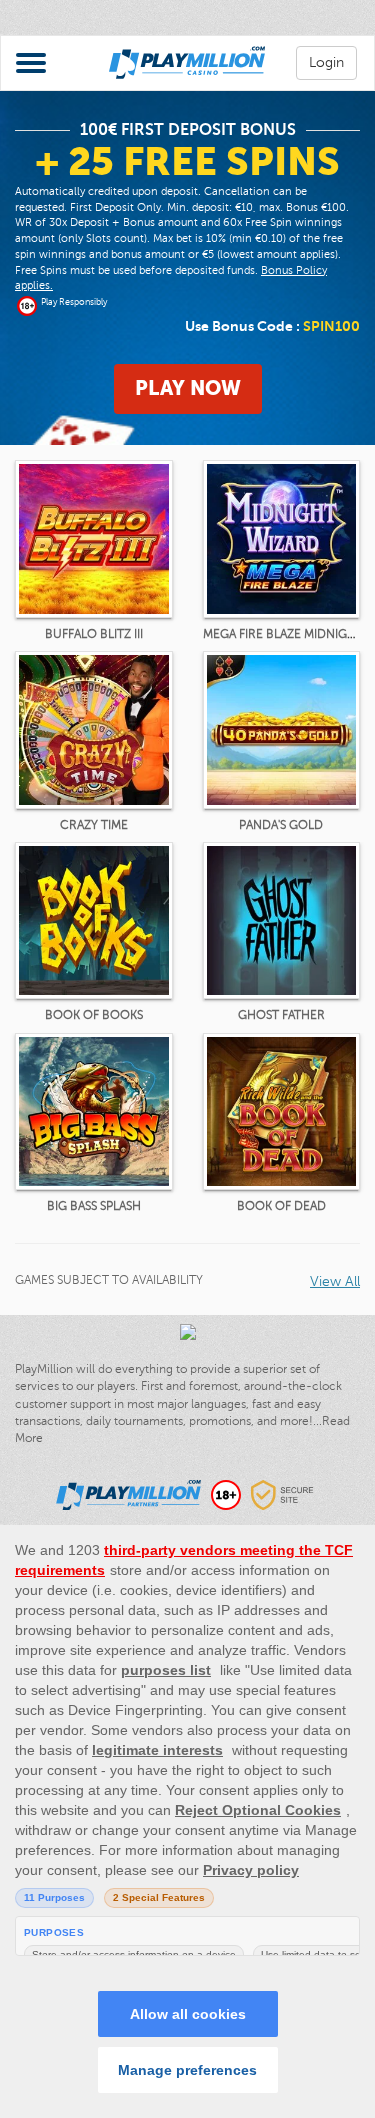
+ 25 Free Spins (187, 161)
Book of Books (94, 1015)
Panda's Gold (281, 825)
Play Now (188, 388)
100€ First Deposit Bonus (188, 130)
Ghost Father (281, 1015)
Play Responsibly (74, 302)
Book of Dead (281, 1206)
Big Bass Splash (94, 1206)
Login (326, 62)
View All (335, 1281)
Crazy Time (94, 825)
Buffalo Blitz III (94, 634)
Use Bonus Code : (272, 326)
